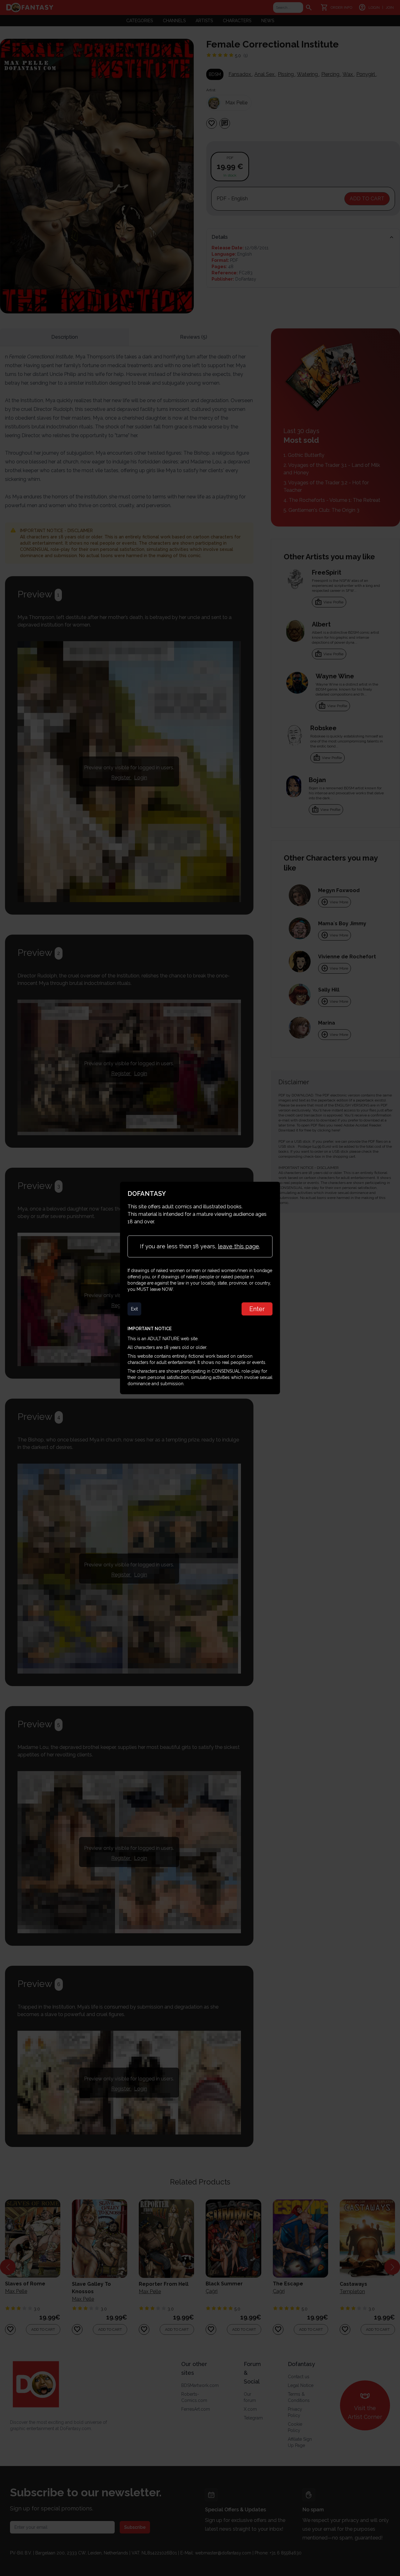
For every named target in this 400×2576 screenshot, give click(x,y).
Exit (134, 1309)
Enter (257, 1309)
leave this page (238, 1246)
